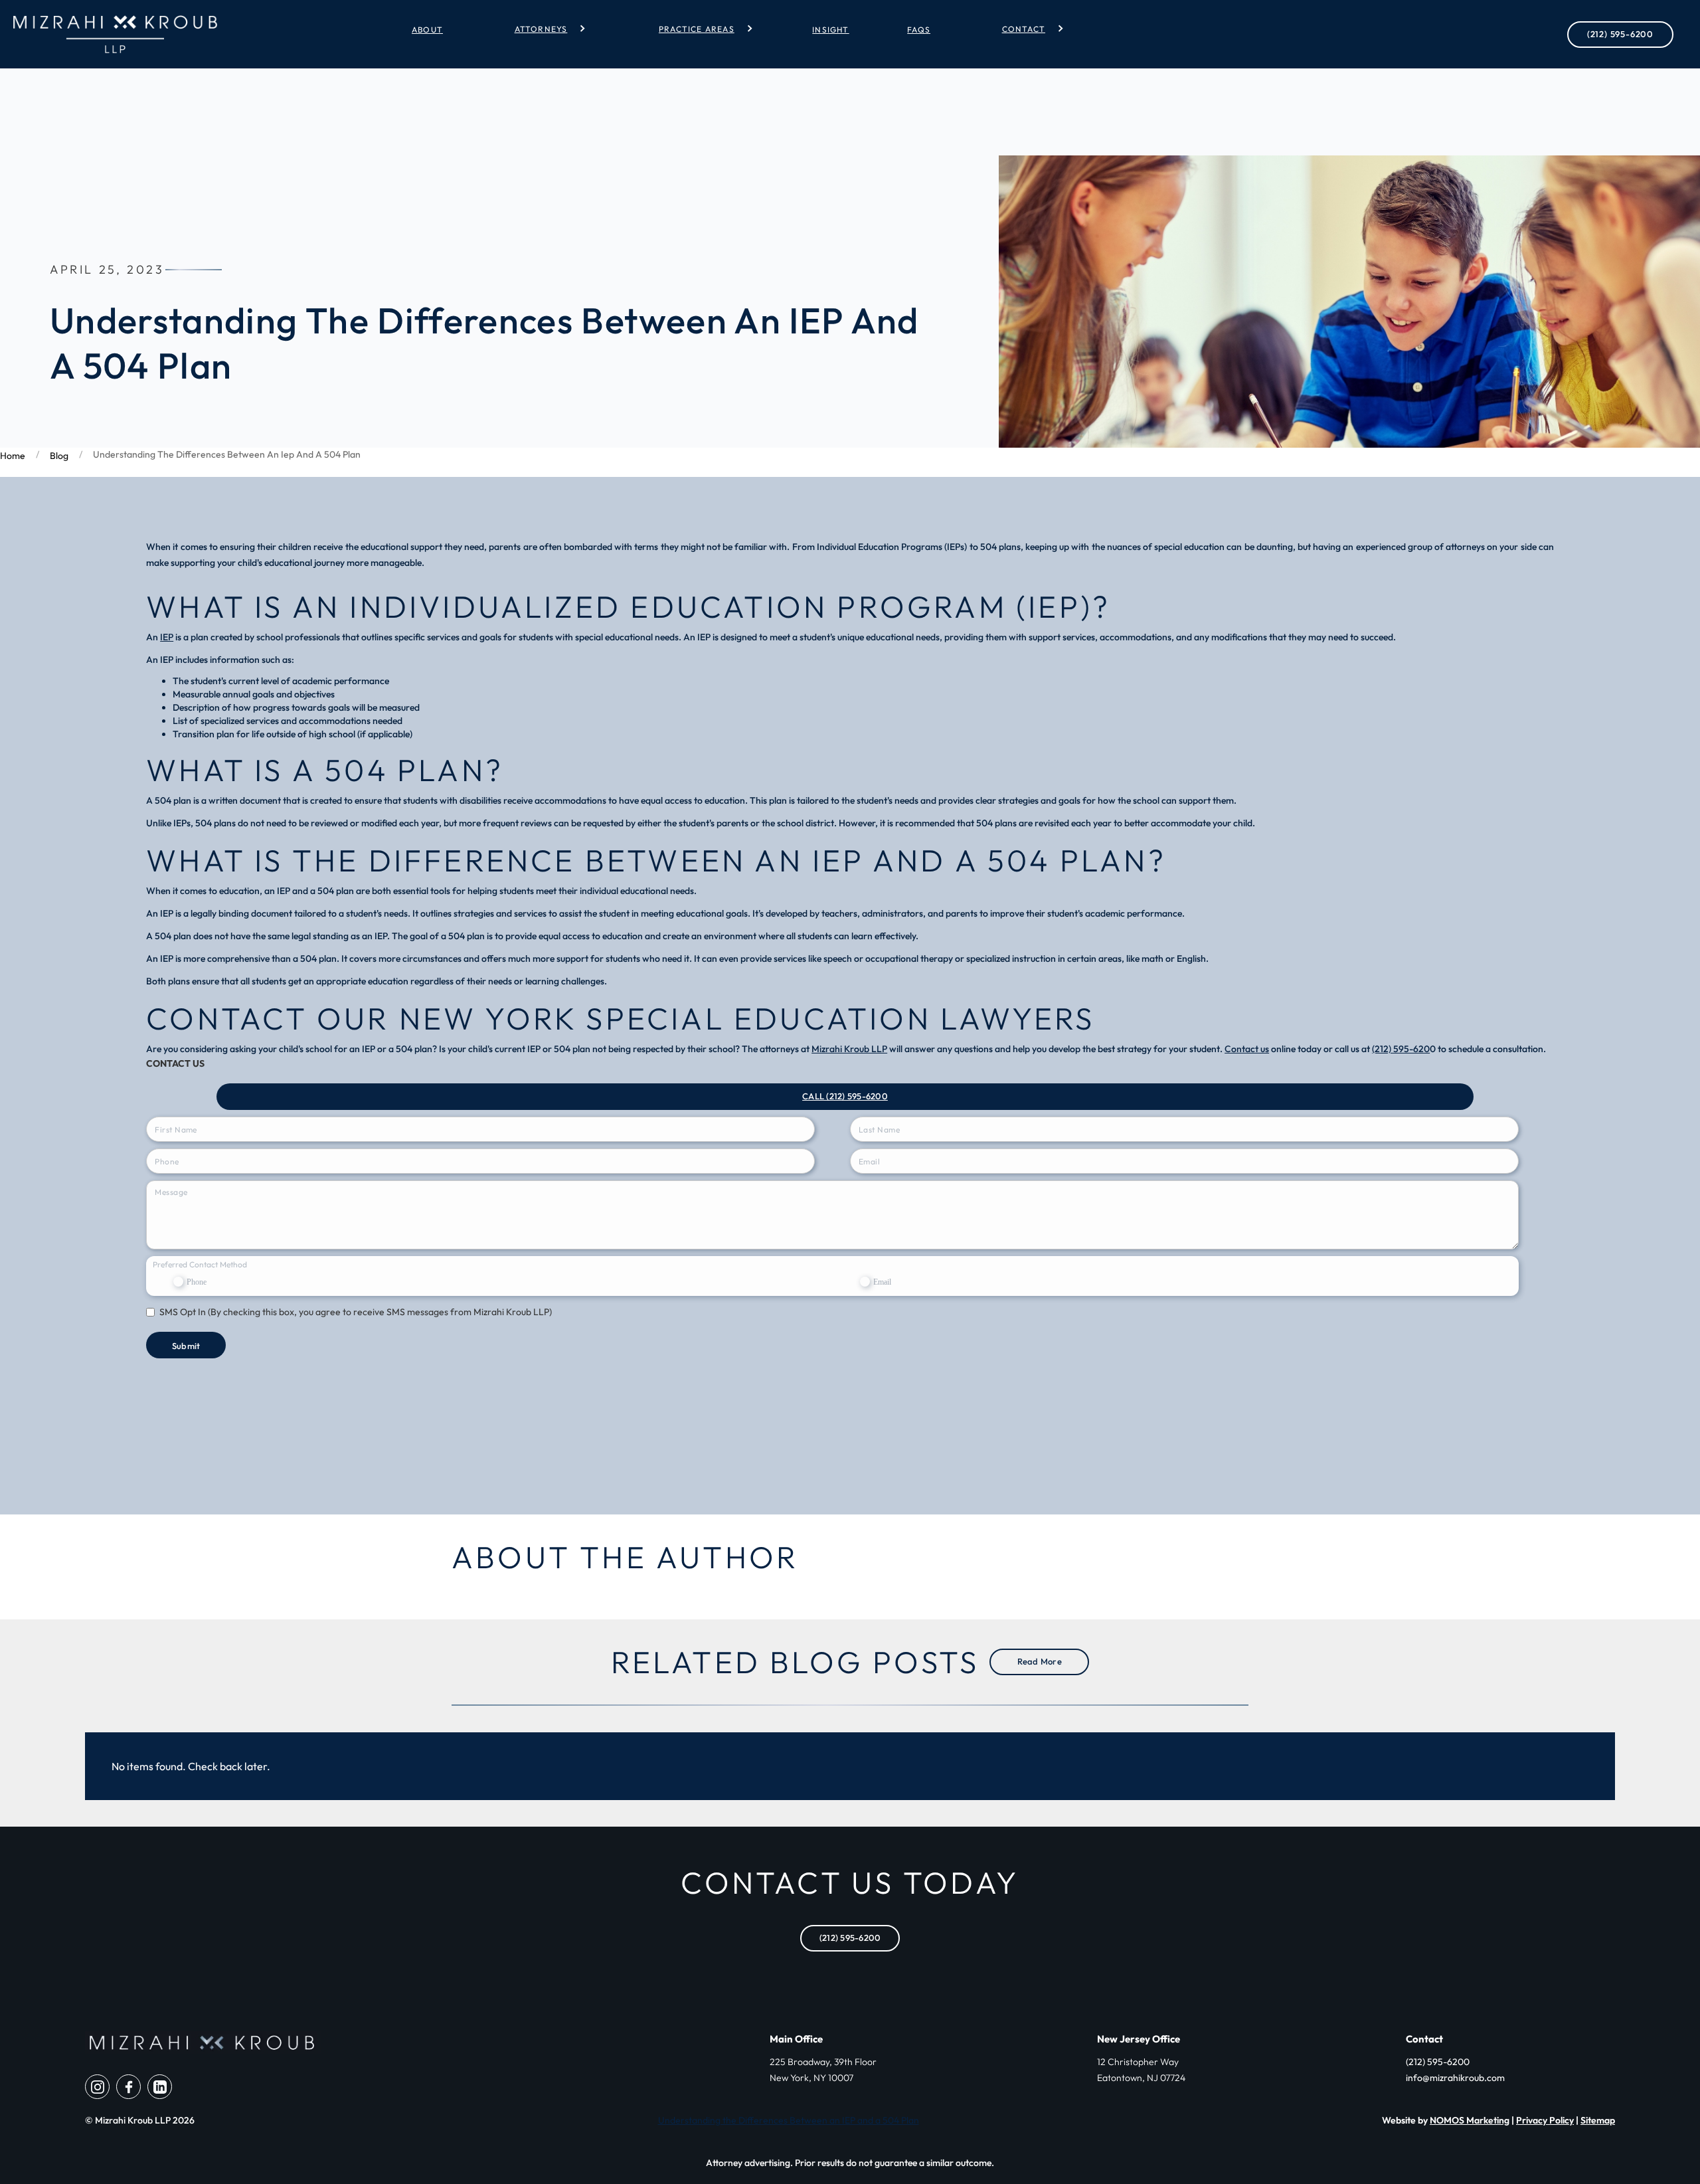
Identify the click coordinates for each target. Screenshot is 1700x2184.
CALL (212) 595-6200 (845, 1096)
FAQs (919, 30)
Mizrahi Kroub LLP (849, 1049)
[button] (545, 29)
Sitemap (1598, 2120)
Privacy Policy (1545, 2120)
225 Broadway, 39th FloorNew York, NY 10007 (823, 2070)
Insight (830, 30)
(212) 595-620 (1401, 1049)
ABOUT (427, 30)
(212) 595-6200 (1620, 34)
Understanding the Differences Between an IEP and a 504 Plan (789, 2120)
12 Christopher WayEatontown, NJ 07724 (1141, 2070)
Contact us (1247, 1049)
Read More (1040, 1661)
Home (13, 456)
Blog (59, 456)
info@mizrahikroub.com (1455, 2078)
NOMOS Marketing (1470, 2120)
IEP (167, 637)
